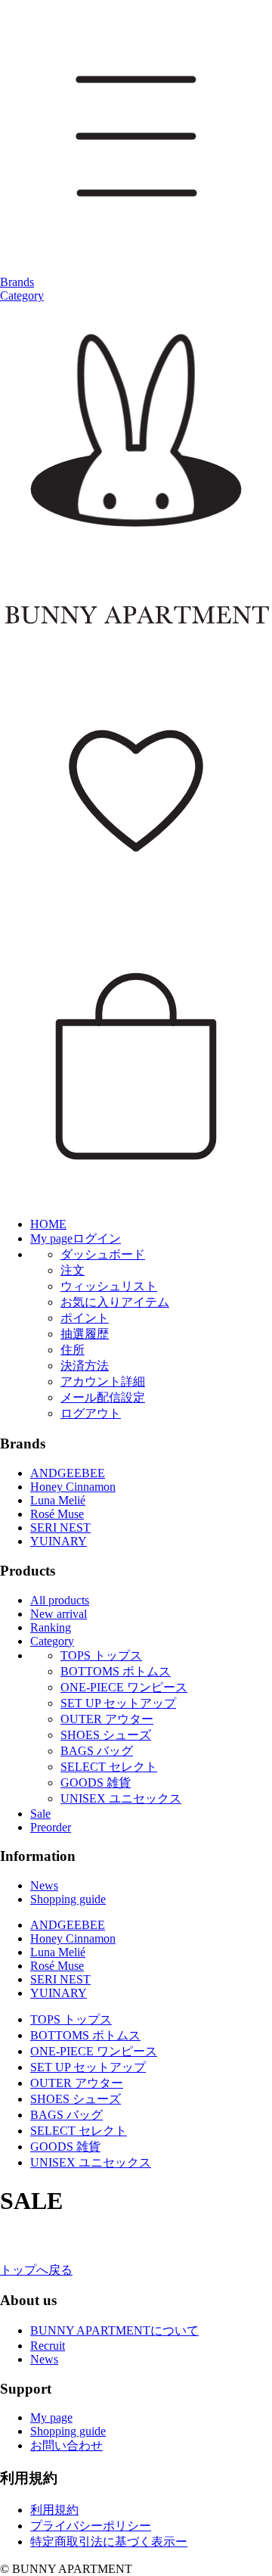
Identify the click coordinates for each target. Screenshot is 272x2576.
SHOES (106, 1735)
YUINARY (59, 1541)
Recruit (48, 2346)
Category (22, 296)
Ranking (51, 1627)
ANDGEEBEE (68, 1473)
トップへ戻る (36, 2270)
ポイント (85, 1318)
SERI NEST (60, 1528)
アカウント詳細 (103, 1381)
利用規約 (54, 2510)
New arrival (59, 1614)
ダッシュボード (103, 1254)
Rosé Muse (57, 1514)
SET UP (118, 1703)
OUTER (107, 1719)
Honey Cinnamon (73, 1487)
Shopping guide (68, 1899)
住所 (73, 1350)
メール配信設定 (103, 1397)
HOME (48, 1224)
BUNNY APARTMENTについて (114, 2330)
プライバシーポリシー (91, 2526)
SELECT (109, 1767)
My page (51, 2417)
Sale (40, 1814)
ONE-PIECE (124, 1687)
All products (60, 1600)
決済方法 (85, 1366)
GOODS (96, 1783)
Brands (17, 282)
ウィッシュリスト (109, 1286)
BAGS (97, 1751)
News (44, 1885)
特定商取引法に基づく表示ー (109, 2542)
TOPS (101, 1655)
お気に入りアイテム (115, 1302)
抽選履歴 (85, 1334)
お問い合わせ (66, 2445)
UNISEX (121, 1798)
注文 (73, 1270)
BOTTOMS (116, 1671)
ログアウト (91, 1413)
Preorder (51, 1827)
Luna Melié (58, 1500)
